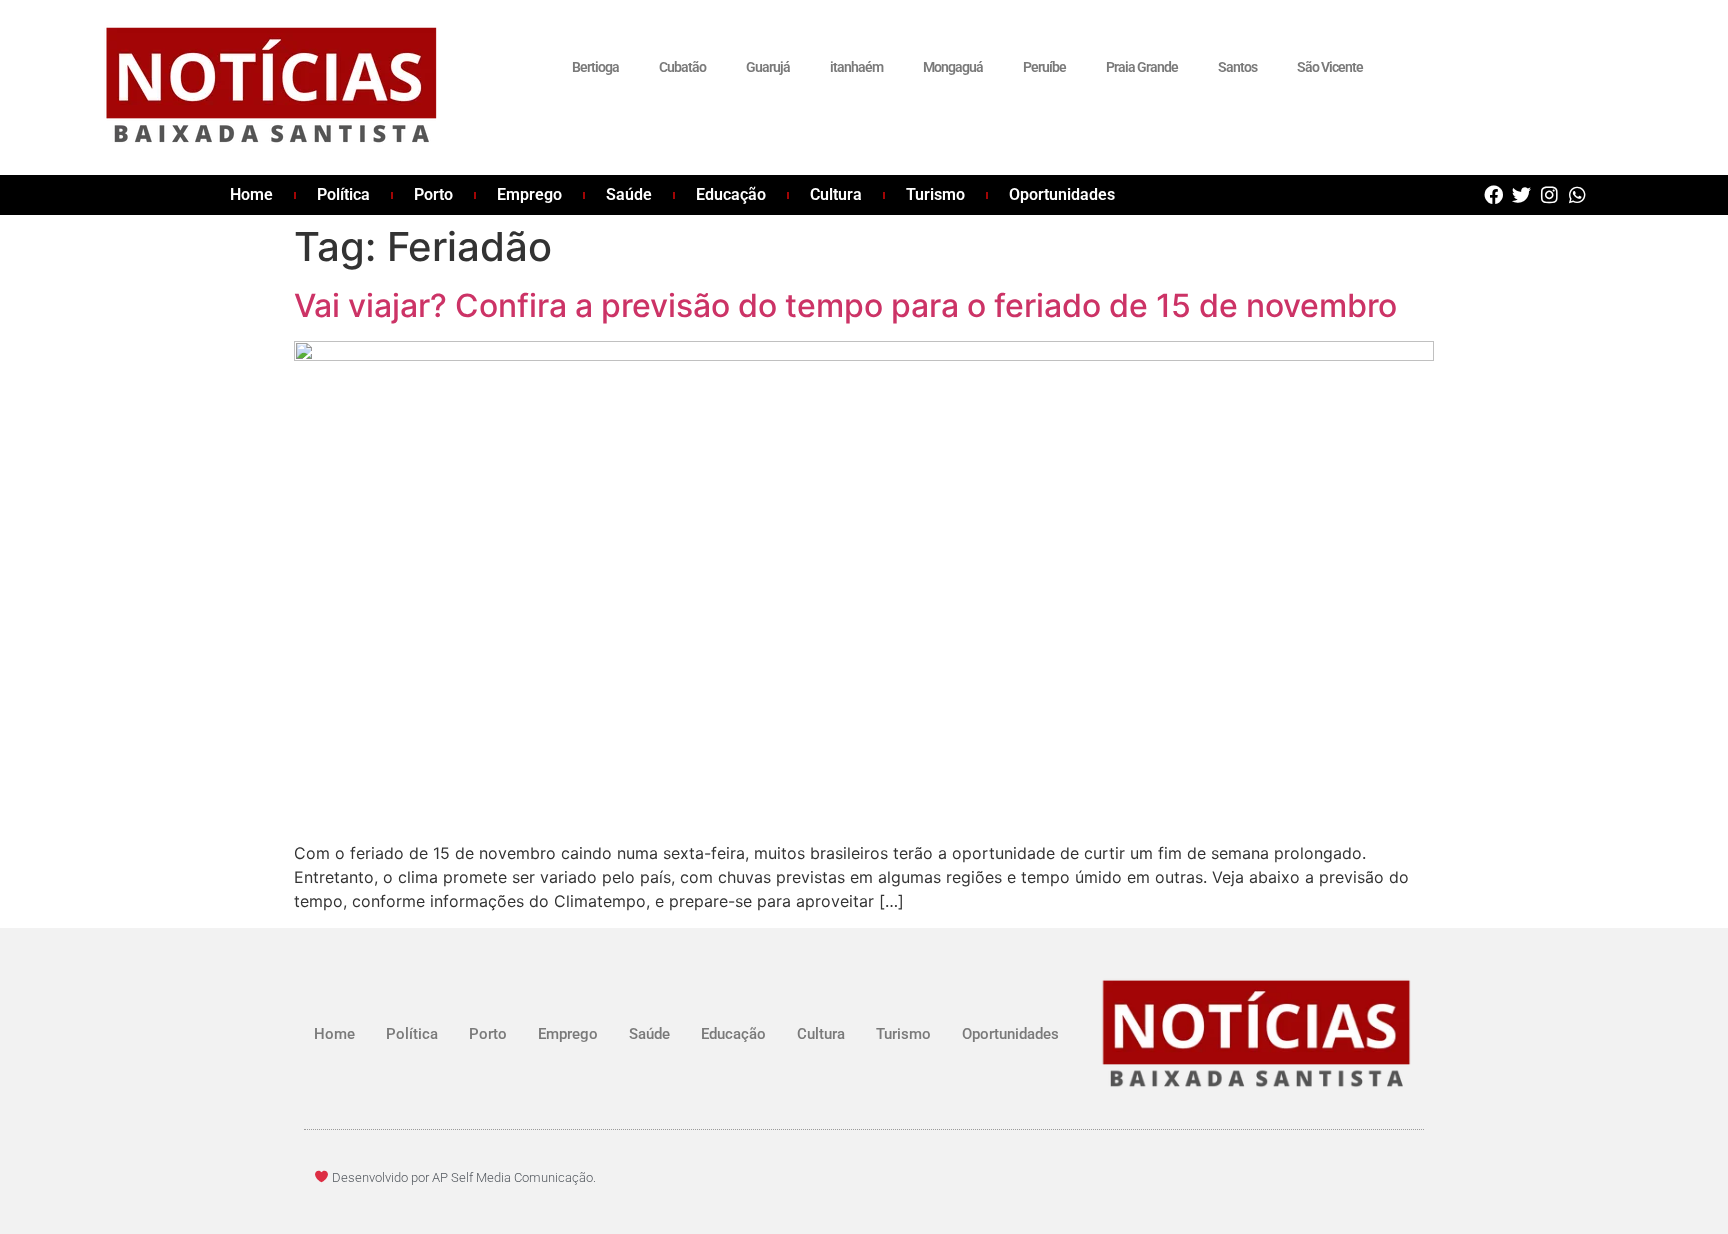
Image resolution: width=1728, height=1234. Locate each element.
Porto (433, 194)
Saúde (629, 194)
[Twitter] (1521, 194)
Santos (1237, 67)
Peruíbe (1044, 67)
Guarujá (768, 67)
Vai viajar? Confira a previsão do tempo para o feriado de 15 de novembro (845, 305)
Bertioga (595, 67)
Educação (731, 194)
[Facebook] (1493, 194)
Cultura (836, 194)
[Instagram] (1549, 194)
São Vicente (1330, 67)
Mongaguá (953, 67)
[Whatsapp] (1577, 194)
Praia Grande (1142, 67)
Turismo (935, 194)
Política (343, 194)
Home (251, 194)
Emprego (529, 194)
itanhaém (856, 67)
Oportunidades (1062, 194)
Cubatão (682, 67)
